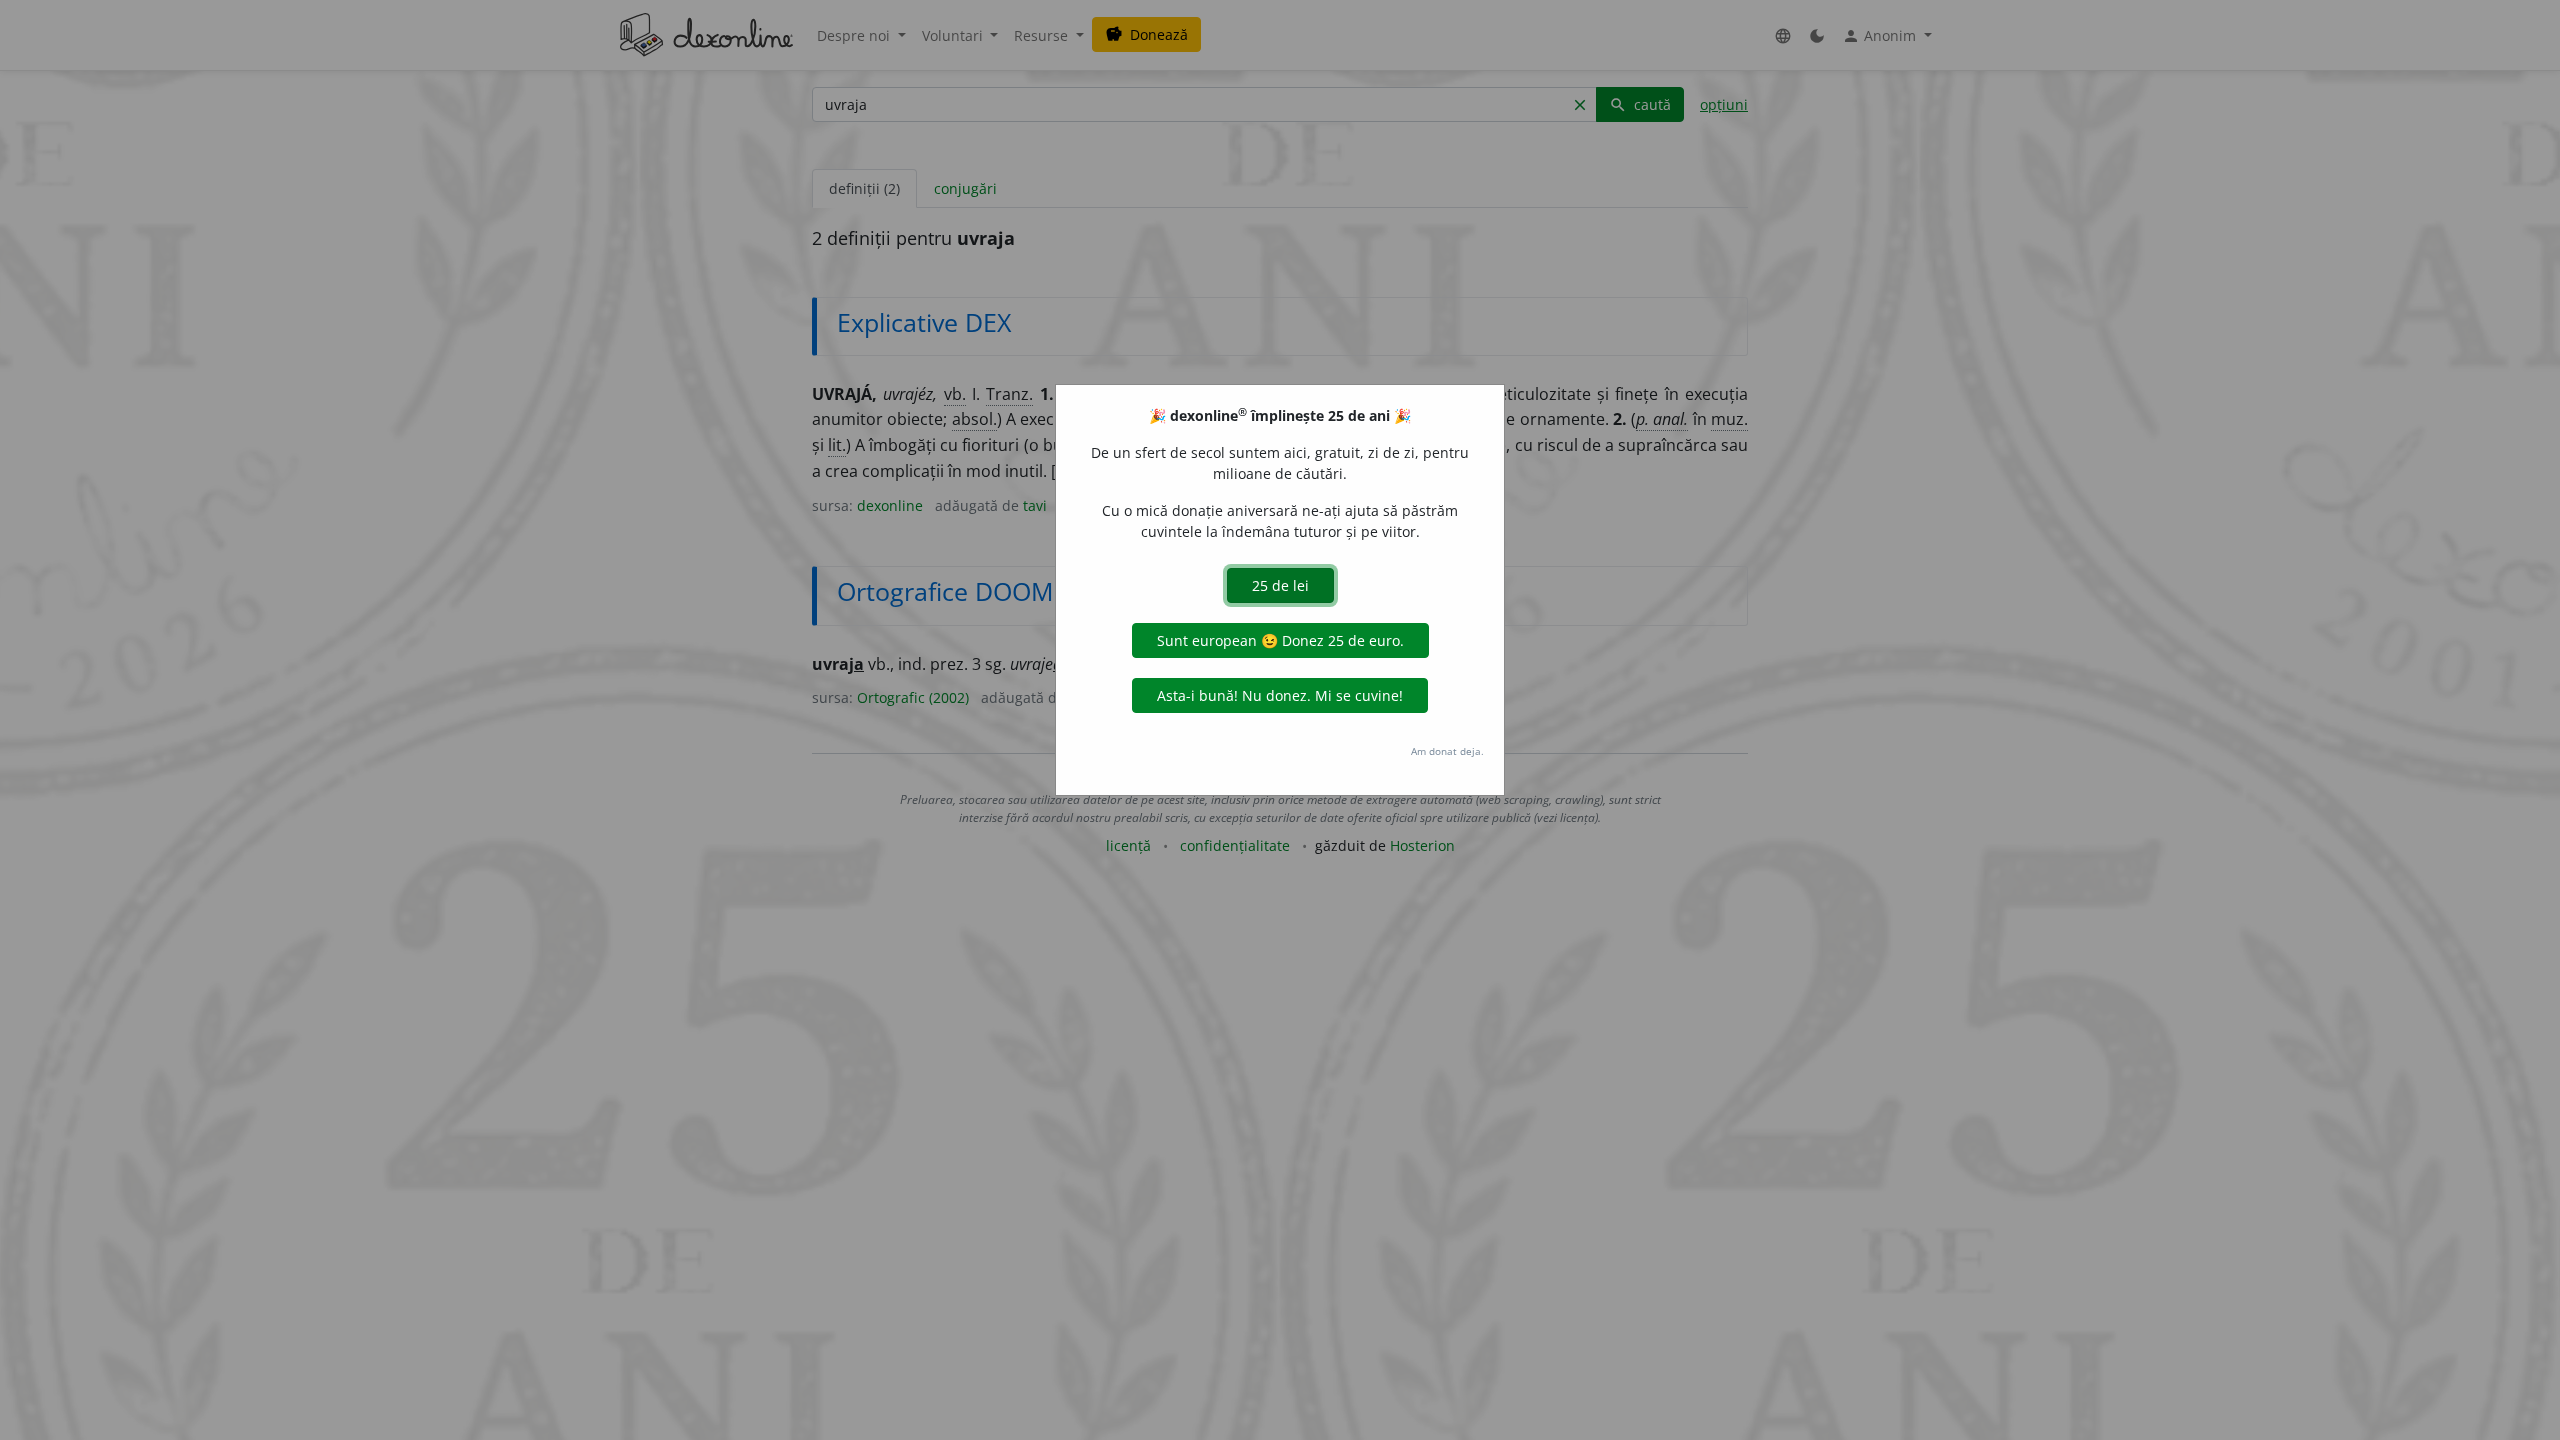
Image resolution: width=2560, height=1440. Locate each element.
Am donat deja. (1447, 751)
